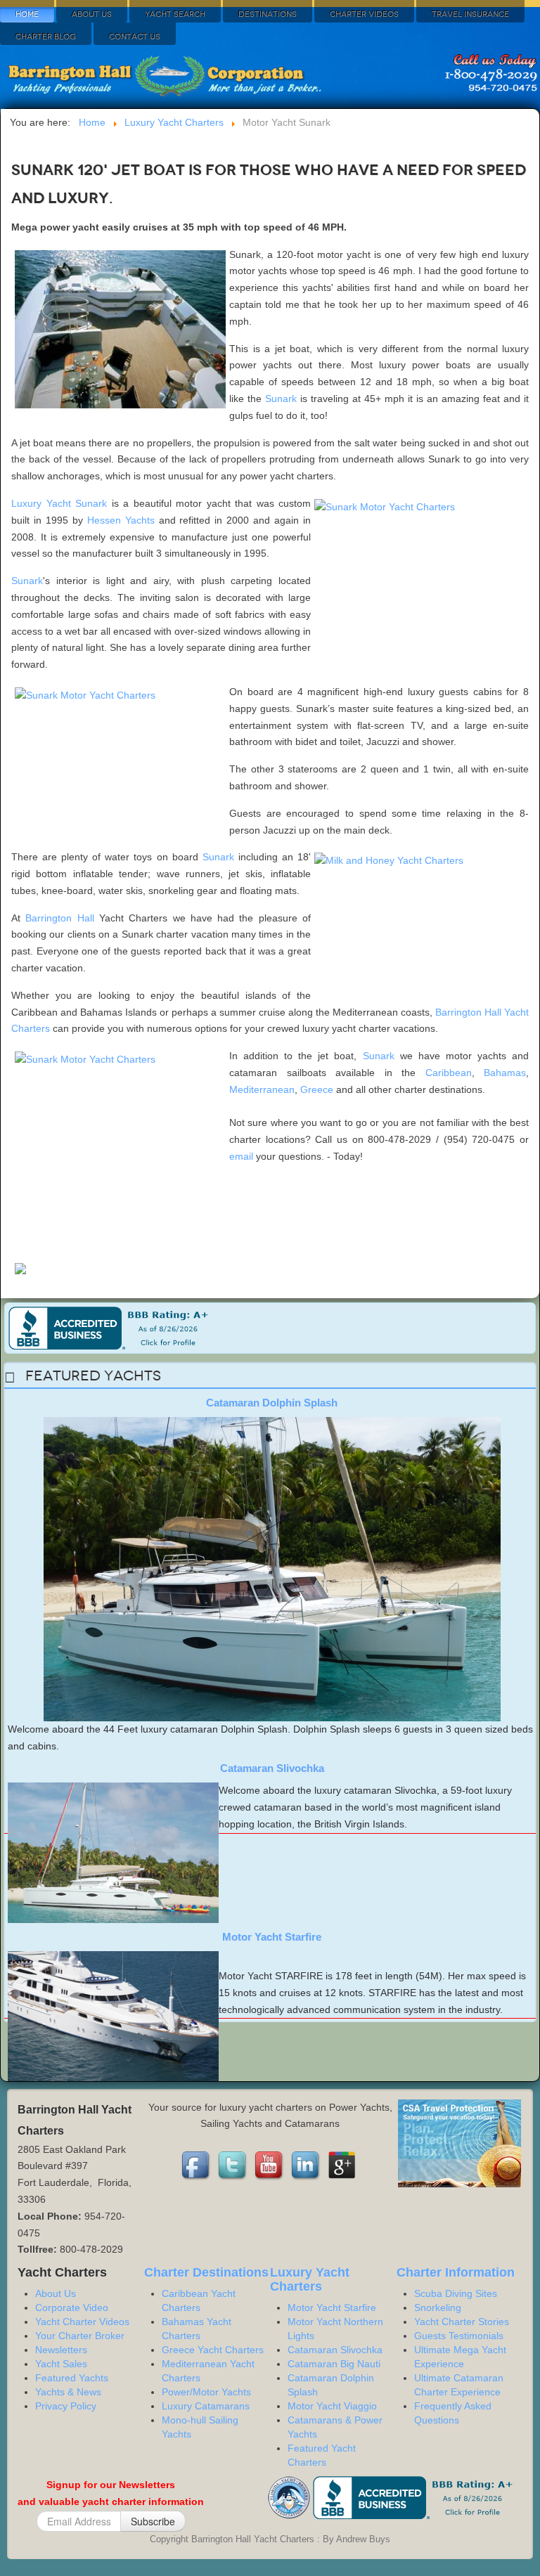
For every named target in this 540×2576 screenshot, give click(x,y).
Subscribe (153, 2521)
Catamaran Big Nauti (334, 2364)
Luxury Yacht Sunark (59, 503)
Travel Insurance (470, 14)
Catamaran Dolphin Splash (272, 1403)
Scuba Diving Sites (456, 2293)
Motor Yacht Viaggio (332, 2406)
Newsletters (61, 2350)
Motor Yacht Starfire (272, 1937)
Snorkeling (438, 2308)
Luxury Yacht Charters (310, 2279)
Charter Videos (364, 14)
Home (27, 14)
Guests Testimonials (459, 2336)
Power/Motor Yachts (206, 2392)
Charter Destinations (206, 2272)
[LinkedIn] (307, 2166)
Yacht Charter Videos (82, 2322)
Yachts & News (68, 2392)
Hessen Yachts (121, 520)
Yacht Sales (61, 2364)
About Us (92, 14)
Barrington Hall (59, 918)
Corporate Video (72, 2308)
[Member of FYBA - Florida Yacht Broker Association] (290, 2497)
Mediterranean (262, 1089)
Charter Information (456, 2272)
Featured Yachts (72, 2378)
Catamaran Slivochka (272, 1768)
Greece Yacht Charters (213, 2350)
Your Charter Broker (80, 2336)
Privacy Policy (66, 2406)
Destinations (268, 14)
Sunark (281, 399)
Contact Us (135, 37)
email (241, 1156)
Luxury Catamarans (206, 2406)
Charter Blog (46, 37)
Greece (317, 1089)
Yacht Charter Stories (462, 2322)
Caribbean (449, 1073)
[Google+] (343, 2166)
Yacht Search (175, 14)
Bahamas (505, 1073)
